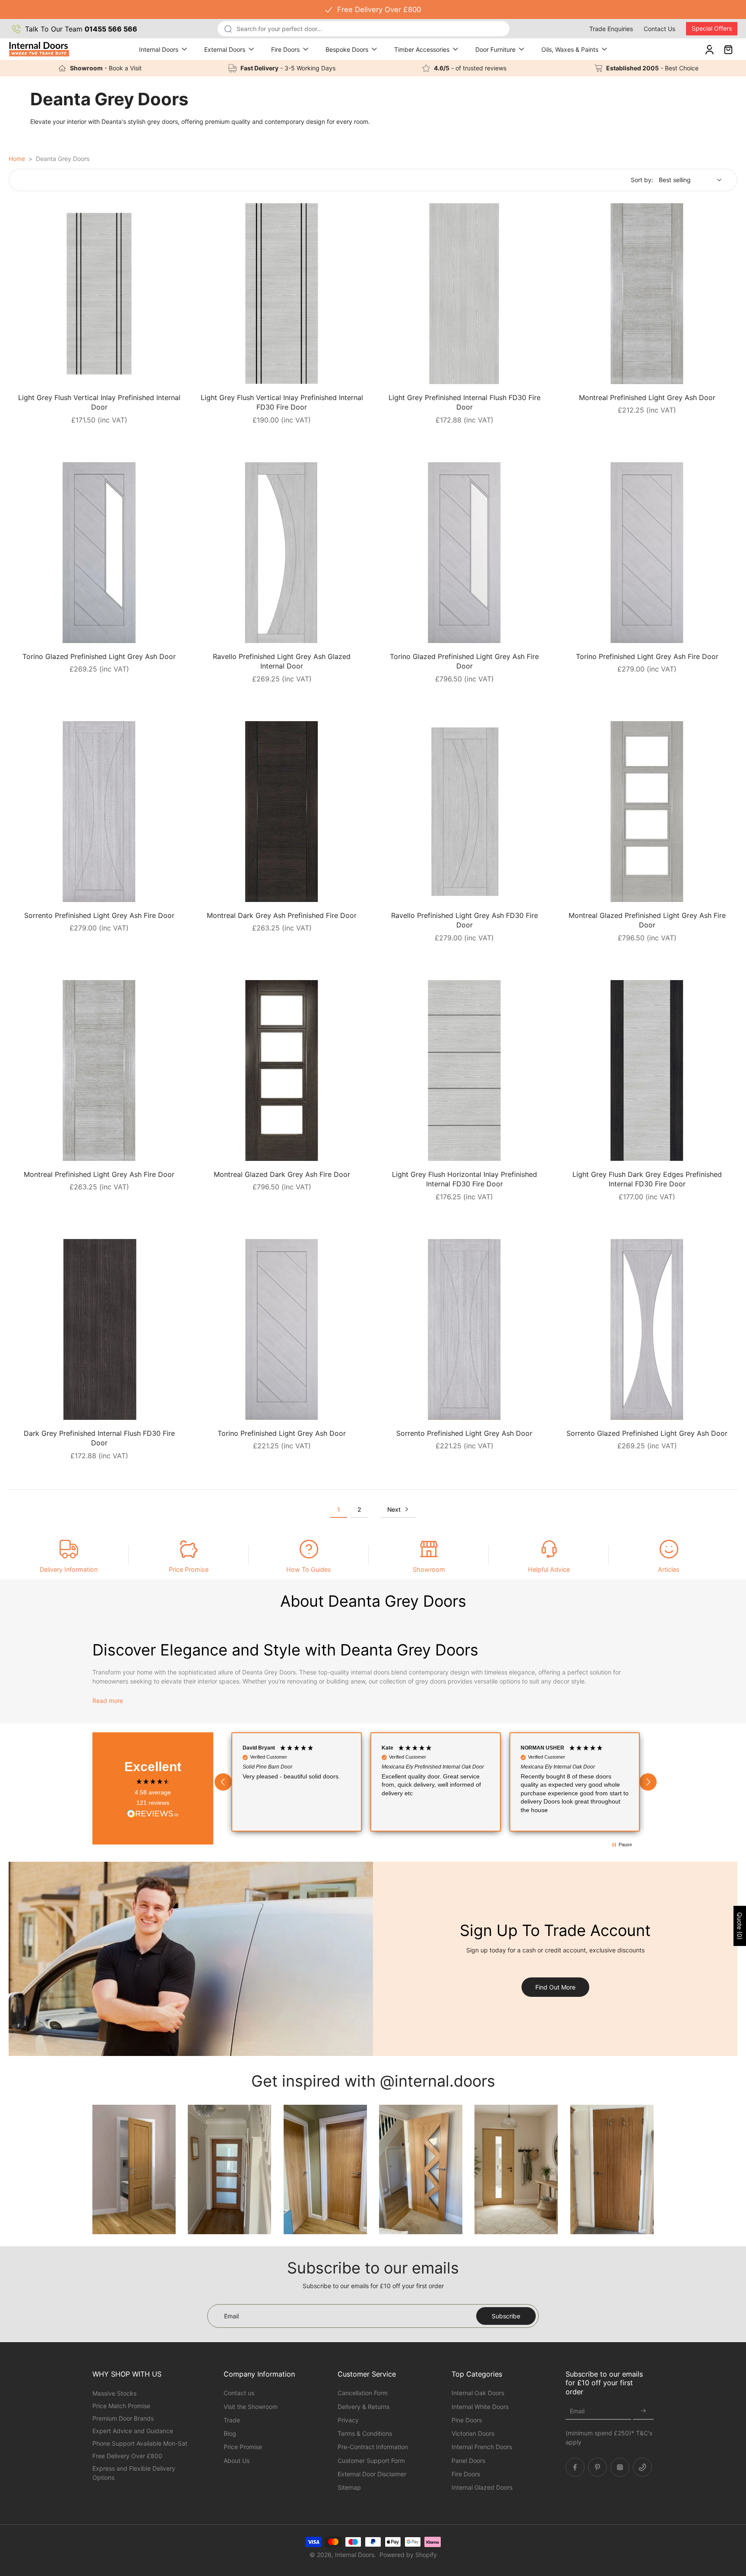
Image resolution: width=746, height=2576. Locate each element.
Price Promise (189, 1569)
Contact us (239, 2393)
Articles (669, 1569)
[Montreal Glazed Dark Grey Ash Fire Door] (282, 1070)
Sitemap (349, 2487)
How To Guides (309, 1569)
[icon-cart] (728, 49)
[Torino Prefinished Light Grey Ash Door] (282, 1329)
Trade (232, 2420)
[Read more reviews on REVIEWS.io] (153, 1814)
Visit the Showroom (251, 2406)
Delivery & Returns (364, 2406)
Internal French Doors (482, 2447)
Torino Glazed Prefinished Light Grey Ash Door (99, 656)
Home (17, 159)
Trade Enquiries (611, 29)
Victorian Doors (473, 2433)
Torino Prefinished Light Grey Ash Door (282, 1433)
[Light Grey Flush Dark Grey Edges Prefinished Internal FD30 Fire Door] (647, 1070)
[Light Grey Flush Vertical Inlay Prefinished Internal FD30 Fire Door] (282, 294)
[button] (223, 1782)
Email (577, 2411)
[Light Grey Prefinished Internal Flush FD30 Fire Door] (464, 294)
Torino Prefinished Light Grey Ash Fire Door (647, 656)
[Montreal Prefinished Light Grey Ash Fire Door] (99, 1070)
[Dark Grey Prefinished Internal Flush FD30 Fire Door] (99, 1329)
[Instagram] (620, 2467)
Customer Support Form (371, 2460)
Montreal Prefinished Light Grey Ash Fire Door (99, 1174)
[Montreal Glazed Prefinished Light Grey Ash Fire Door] (647, 812)
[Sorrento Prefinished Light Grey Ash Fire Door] (99, 812)
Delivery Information (69, 1569)
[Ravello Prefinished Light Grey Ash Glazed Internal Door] (282, 553)
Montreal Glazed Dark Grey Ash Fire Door (282, 1174)
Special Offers (712, 28)
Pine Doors (467, 2420)
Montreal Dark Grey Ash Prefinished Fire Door (282, 915)
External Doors (225, 49)
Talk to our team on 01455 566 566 (373, 9)
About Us (237, 2460)
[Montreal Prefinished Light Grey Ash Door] (647, 294)
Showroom (429, 1569)
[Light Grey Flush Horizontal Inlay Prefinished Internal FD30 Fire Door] (464, 1070)
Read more (108, 1701)
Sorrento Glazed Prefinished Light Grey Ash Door (647, 1433)
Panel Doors (468, 2460)
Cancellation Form (363, 2393)
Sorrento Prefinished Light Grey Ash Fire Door (99, 915)
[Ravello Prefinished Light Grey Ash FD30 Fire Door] (464, 812)
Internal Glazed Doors (482, 2487)
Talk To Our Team (81, 29)
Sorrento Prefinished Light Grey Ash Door (464, 1433)
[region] (436, 1782)
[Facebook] (575, 2467)
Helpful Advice (549, 1569)
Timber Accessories (422, 49)
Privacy (348, 2420)
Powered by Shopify (408, 2555)
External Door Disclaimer (372, 2474)
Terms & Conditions (365, 2433)
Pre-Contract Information (373, 2447)
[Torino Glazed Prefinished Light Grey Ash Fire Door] (464, 553)
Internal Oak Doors (478, 2393)
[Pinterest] (597, 2467)
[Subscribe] (643, 2411)
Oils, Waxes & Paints (570, 49)
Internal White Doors (480, 2406)
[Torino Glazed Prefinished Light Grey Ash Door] (99, 553)
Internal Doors (159, 49)
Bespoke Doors (347, 49)
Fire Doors (285, 49)
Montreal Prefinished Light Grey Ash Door (647, 397)
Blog (230, 2433)
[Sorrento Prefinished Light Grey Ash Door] (464, 1329)
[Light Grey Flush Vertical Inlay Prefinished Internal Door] (99, 294)
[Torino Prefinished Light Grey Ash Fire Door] (647, 553)
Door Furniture (495, 49)
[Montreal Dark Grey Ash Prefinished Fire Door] (282, 812)
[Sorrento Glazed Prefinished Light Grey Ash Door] (647, 1329)
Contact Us (659, 29)
